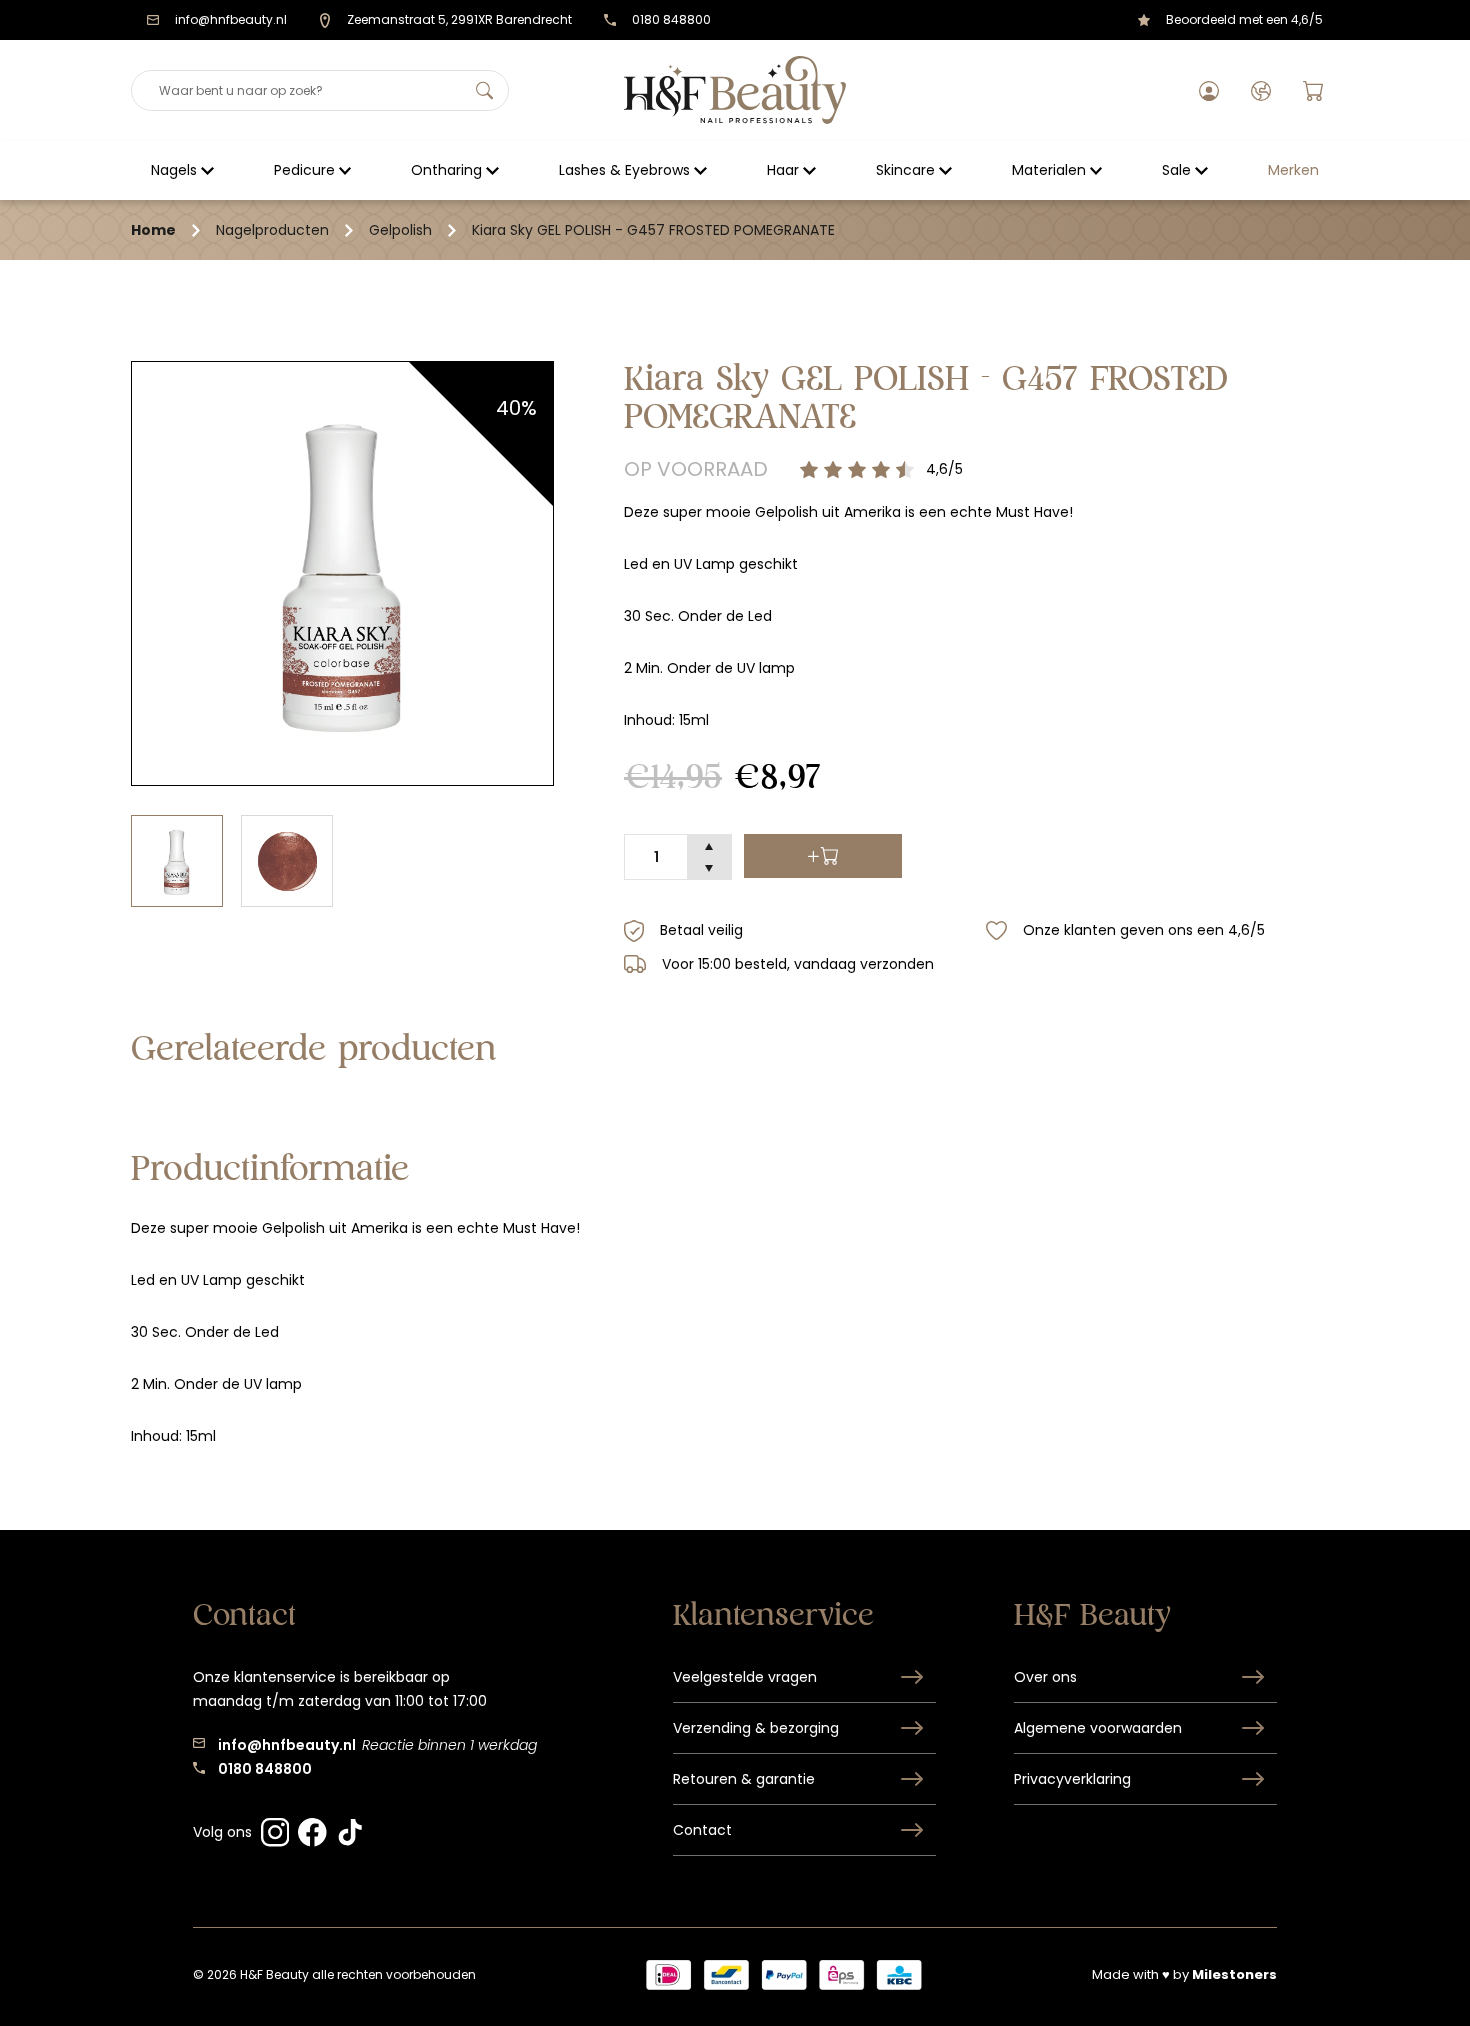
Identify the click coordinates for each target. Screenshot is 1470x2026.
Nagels (174, 170)
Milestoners (1234, 1974)
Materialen (1049, 170)
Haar (783, 170)
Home (153, 230)
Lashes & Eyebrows (624, 170)
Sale (1176, 170)
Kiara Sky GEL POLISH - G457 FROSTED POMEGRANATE (653, 230)
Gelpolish (400, 230)
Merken (1293, 170)
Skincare (905, 170)
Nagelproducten (272, 230)
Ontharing (446, 170)
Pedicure (304, 170)
